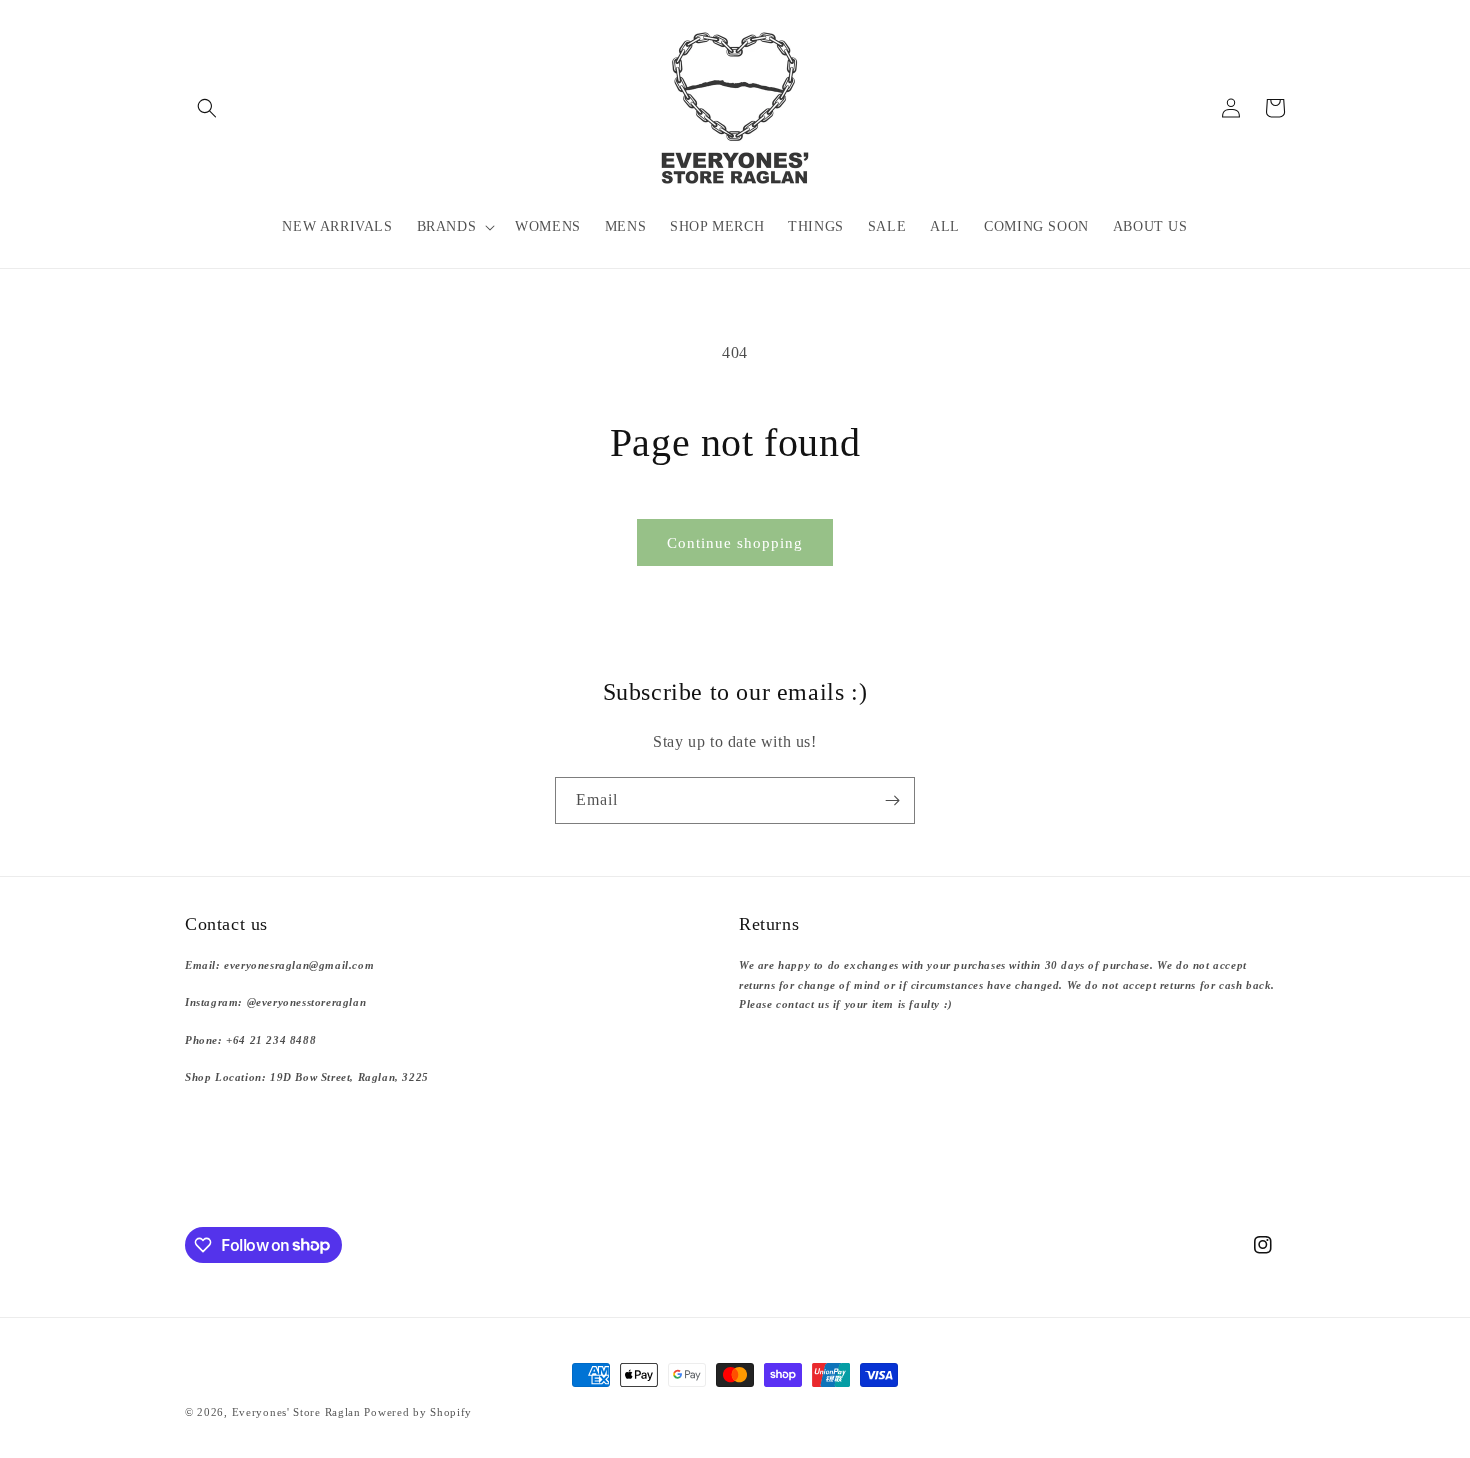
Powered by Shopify (418, 1412)
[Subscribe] (892, 800)
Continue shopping (735, 543)
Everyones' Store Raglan (296, 1412)
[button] (207, 108)
